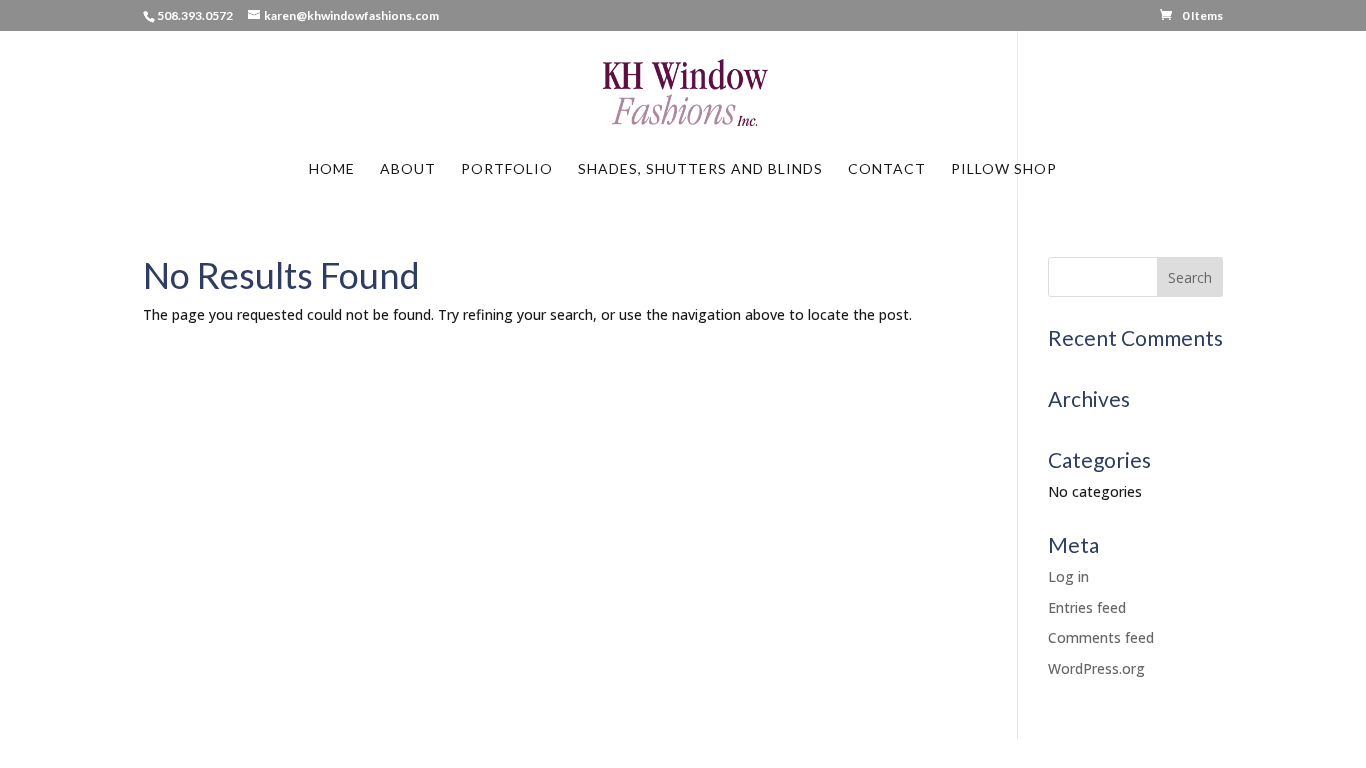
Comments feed (1101, 637)
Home (332, 169)
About (408, 169)
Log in (1068, 576)
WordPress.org (1096, 668)
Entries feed (1087, 607)
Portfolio (507, 169)
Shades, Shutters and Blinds (700, 169)
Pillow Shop (1004, 169)
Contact (887, 169)
